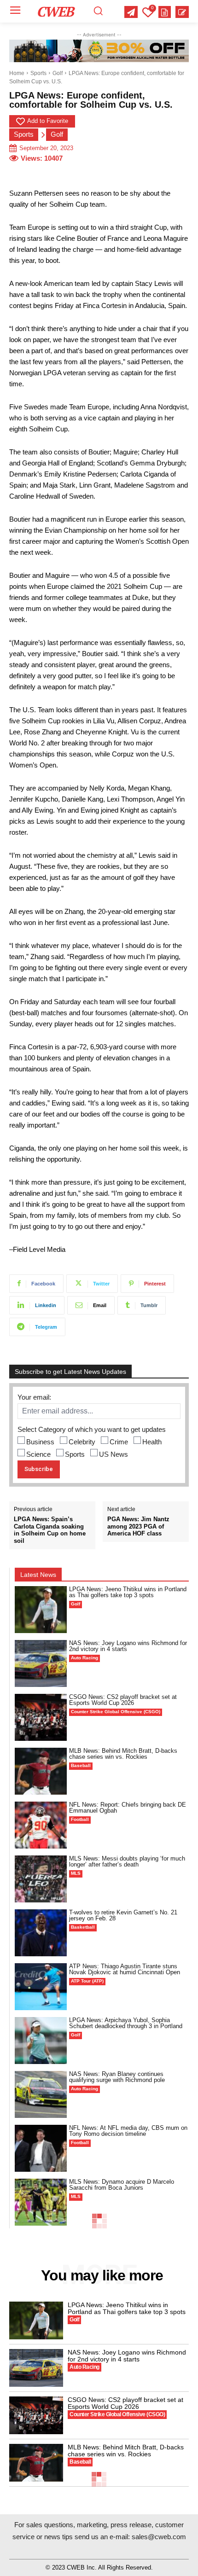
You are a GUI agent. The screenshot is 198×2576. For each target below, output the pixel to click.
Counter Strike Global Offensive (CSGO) (116, 1712)
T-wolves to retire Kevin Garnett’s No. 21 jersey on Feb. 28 (123, 1915)
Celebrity (82, 1442)
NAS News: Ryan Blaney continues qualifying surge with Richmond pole (117, 2077)
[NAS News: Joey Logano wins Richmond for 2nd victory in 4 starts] (41, 1663)
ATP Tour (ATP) (87, 1981)
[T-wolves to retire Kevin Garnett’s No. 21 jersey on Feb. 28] (41, 1933)
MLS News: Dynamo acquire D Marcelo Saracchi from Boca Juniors (122, 2185)
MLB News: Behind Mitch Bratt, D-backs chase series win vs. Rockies (123, 1754)
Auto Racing (84, 1658)
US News (114, 1454)
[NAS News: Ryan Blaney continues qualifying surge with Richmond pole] (41, 2094)
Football (80, 1819)
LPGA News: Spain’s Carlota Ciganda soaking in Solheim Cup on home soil (50, 1530)
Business (40, 1442)
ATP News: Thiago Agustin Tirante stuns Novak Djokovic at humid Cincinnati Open (125, 1969)
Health (152, 1442)
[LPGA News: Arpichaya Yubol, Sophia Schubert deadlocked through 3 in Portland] (41, 2041)
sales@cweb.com (159, 2537)
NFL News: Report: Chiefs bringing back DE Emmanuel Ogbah (128, 1808)
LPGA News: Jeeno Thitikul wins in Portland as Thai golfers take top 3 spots (128, 1592)
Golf (58, 73)
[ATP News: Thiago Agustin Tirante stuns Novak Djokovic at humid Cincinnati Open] (41, 1987)
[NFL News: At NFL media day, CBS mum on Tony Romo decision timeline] (41, 2148)
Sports (38, 73)
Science (38, 1454)
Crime (119, 1442)
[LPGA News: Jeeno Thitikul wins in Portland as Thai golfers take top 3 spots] (41, 1610)
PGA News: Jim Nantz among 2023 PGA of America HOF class (138, 1526)
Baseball (81, 1765)
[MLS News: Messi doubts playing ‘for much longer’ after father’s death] (41, 1879)
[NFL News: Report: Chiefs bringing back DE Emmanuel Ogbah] (41, 1825)
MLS (76, 1873)
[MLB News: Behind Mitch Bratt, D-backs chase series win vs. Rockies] (41, 1771)
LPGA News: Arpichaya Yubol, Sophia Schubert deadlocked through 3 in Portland (126, 2023)
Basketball (83, 1927)
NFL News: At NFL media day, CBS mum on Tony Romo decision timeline (128, 2131)
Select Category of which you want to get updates (92, 1429)
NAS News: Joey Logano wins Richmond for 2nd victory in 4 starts (128, 1646)
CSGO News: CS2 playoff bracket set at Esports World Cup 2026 (123, 1700)
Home (17, 73)
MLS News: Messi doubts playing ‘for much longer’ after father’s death (127, 1861)
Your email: (34, 1397)
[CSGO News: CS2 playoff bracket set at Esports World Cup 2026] (41, 1717)
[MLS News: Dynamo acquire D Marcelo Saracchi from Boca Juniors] (41, 2202)
